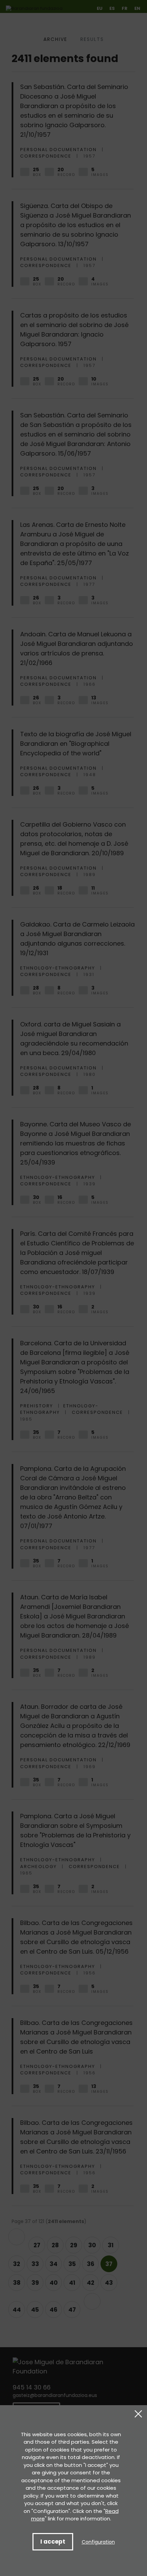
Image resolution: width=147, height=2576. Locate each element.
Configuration (98, 2542)
